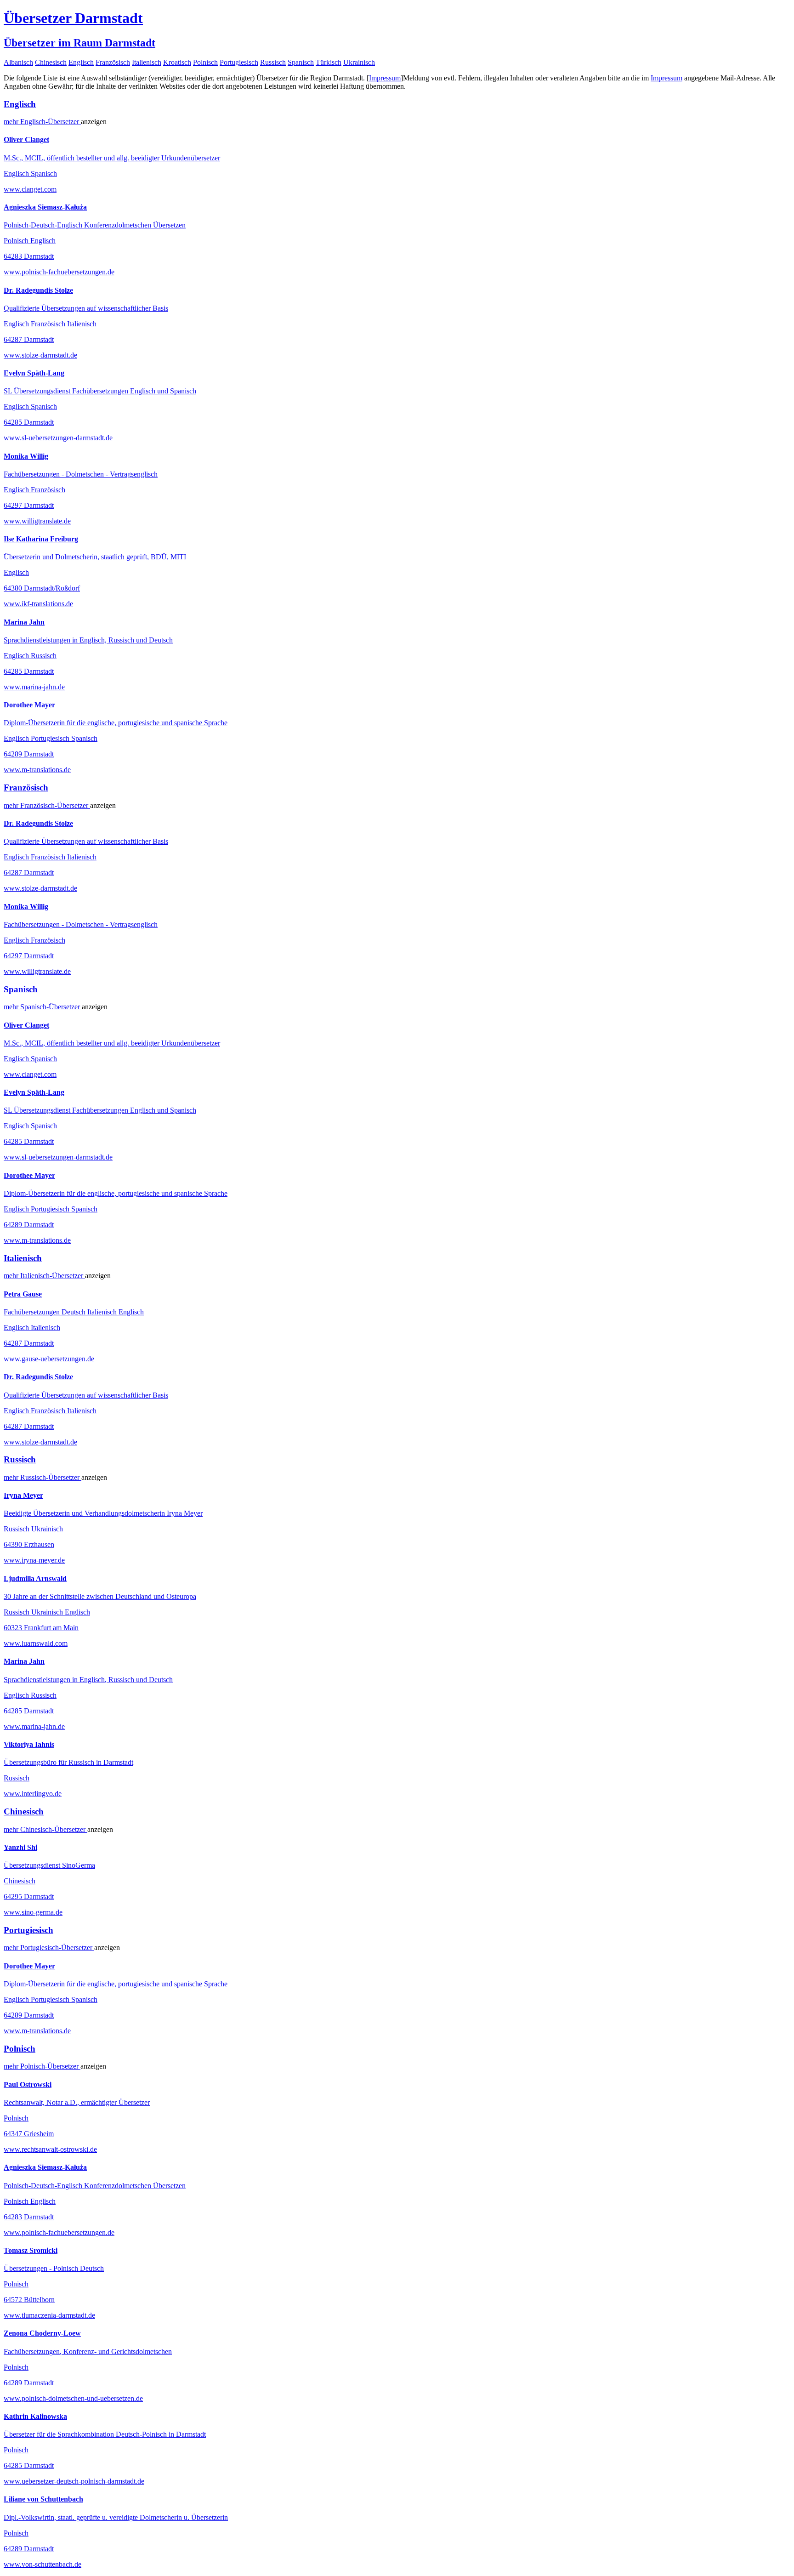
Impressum (385, 78)
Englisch (81, 62)
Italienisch (147, 62)
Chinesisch (51, 62)
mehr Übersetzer (42, 122)
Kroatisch (177, 62)
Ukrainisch (359, 62)
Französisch (113, 62)
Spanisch (301, 62)
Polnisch (205, 62)
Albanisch (18, 62)
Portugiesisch (239, 62)
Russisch (273, 62)
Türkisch (329, 62)
